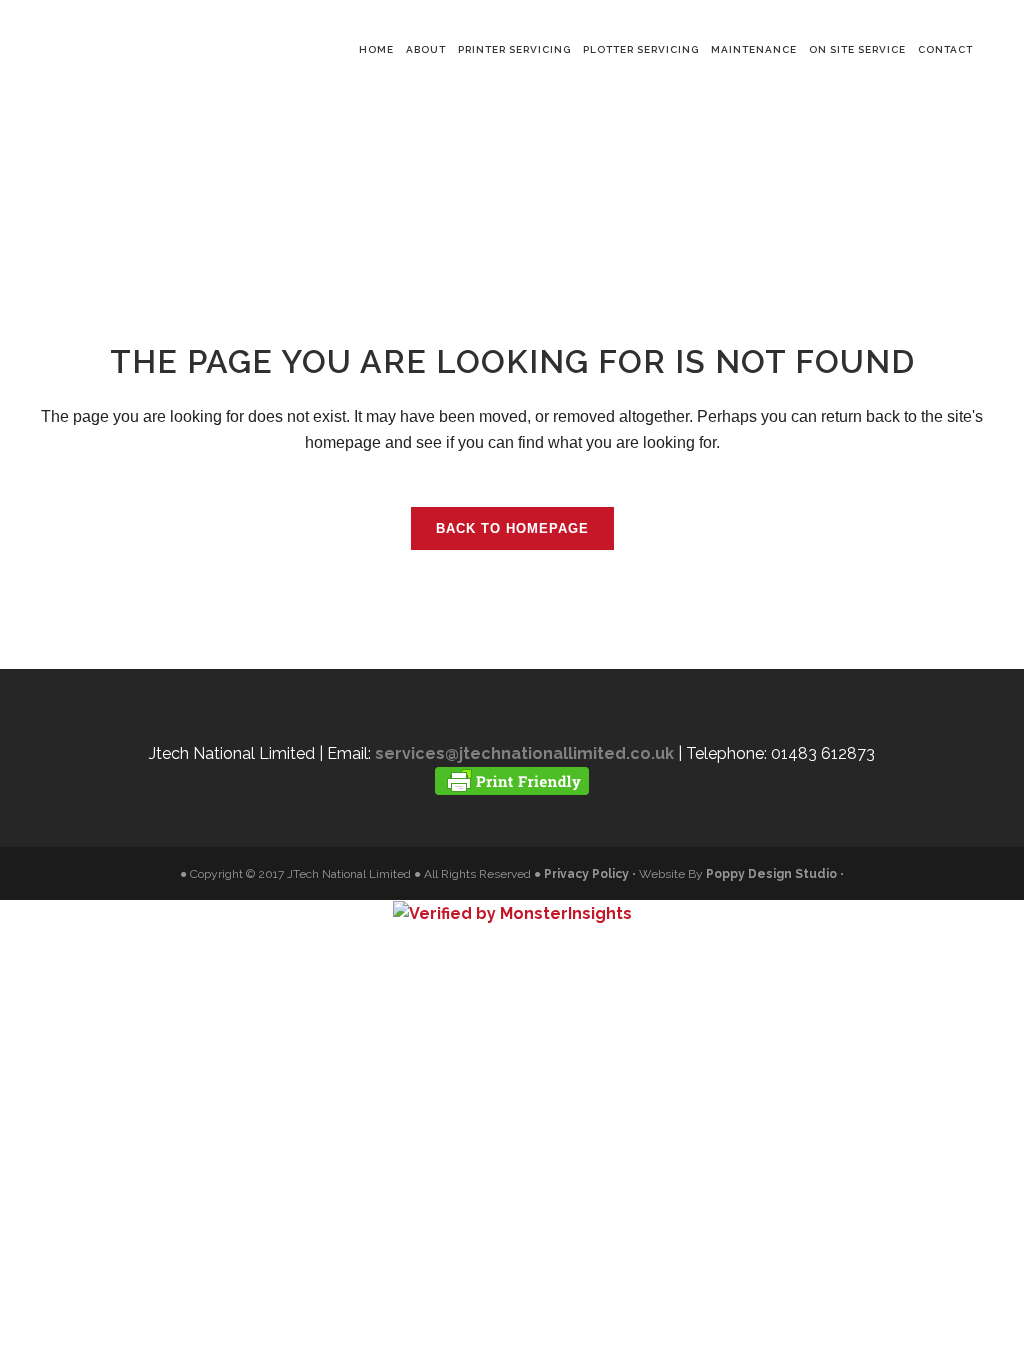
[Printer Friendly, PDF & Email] (512, 779)
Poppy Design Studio (773, 874)
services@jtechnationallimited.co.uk (524, 753)
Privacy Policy (586, 874)
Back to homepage (512, 528)
